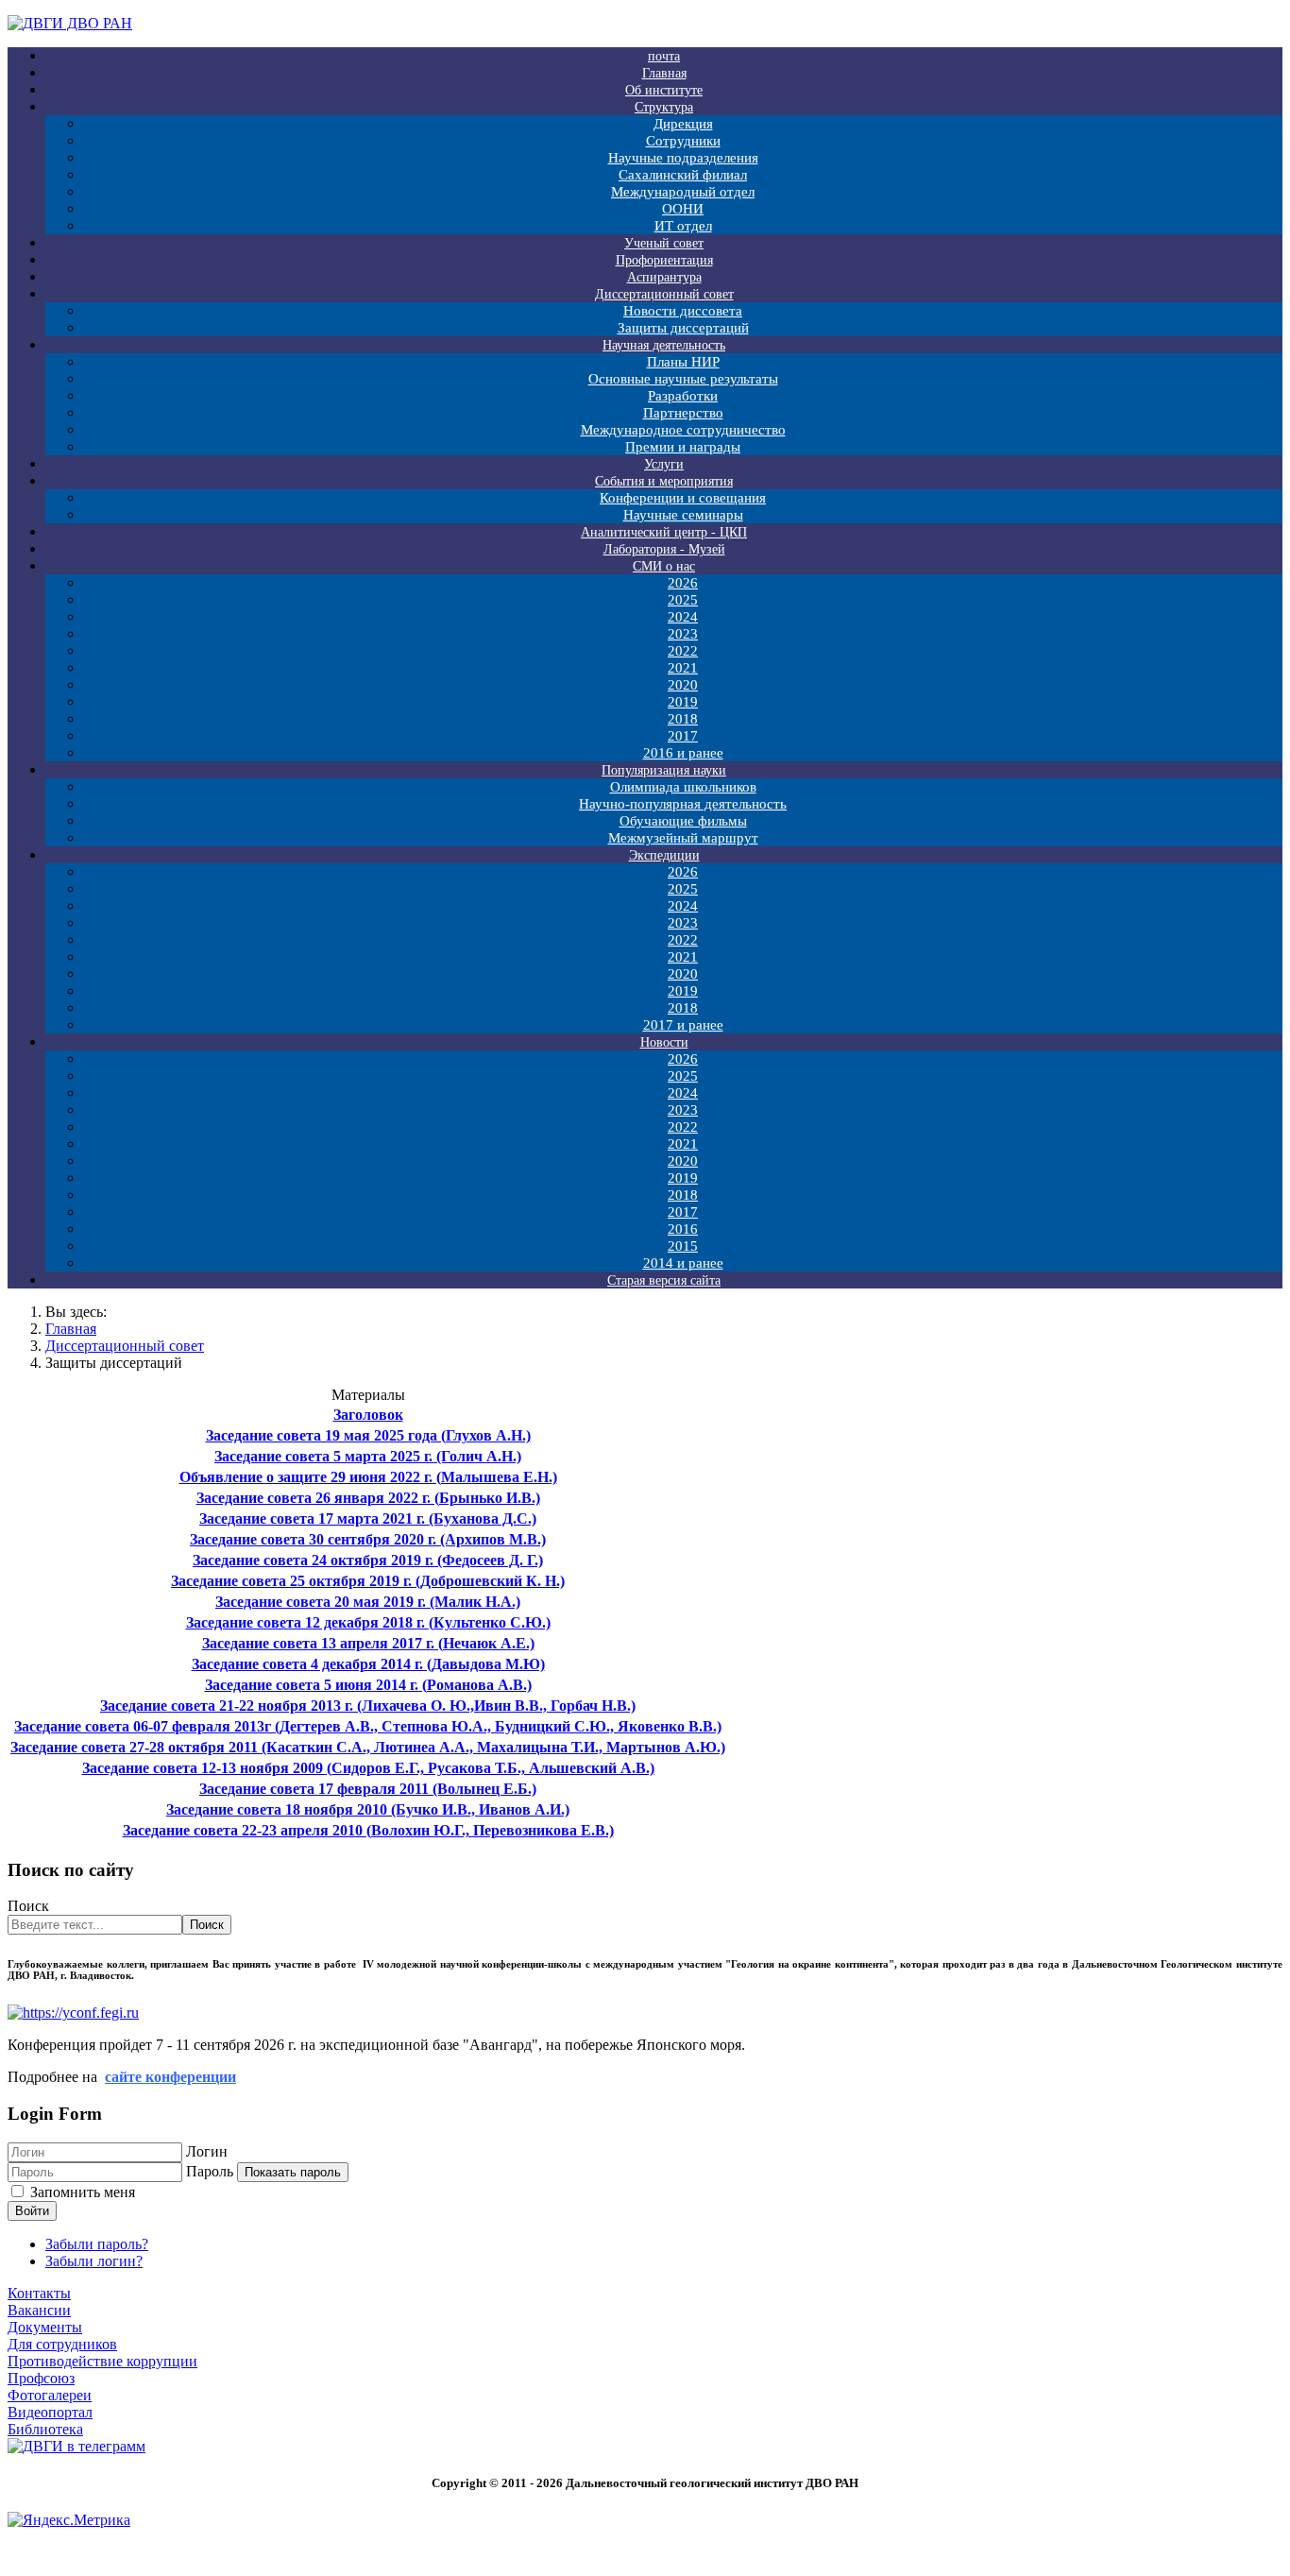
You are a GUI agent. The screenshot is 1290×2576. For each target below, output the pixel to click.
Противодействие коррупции (102, 2361)
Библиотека (45, 2429)
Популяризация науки (664, 770)
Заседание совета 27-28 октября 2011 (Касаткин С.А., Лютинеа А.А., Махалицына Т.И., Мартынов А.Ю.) (368, 1747)
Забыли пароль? (97, 2244)
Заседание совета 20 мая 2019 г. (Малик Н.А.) (368, 1602)
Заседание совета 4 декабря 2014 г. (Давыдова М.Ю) (368, 1664)
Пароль (210, 2171)
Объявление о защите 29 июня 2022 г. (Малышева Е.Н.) (368, 1477)
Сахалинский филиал (683, 175)
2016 (683, 1229)
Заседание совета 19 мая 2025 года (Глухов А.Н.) (368, 1435)
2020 (683, 685)
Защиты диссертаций (683, 328)
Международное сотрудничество (683, 430)
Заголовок (368, 1415)
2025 (683, 600)
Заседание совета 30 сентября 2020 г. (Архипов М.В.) (368, 1539)
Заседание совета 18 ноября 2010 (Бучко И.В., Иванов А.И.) (368, 1809)
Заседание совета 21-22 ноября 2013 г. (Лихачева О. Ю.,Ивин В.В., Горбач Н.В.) (368, 1706)
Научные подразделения (683, 158)
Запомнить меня (83, 2192)
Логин (207, 2151)
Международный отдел (683, 192)
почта (664, 56)
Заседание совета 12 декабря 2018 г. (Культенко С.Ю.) (368, 1622)
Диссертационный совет (664, 294)
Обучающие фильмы (683, 821)
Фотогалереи (50, 2395)
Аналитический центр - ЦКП (664, 532)
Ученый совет (664, 243)
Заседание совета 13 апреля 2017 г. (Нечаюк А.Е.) (368, 1643)
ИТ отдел (683, 226)
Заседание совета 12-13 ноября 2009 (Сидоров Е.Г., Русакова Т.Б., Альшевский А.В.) (368, 1768)
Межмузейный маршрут (683, 838)
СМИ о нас (664, 566)
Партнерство (683, 413)
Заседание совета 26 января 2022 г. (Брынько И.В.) (368, 1498)
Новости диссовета (683, 311)
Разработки (683, 396)
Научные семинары (683, 515)
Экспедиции (664, 855)
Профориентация (664, 260)
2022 (683, 651)
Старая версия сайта (664, 1280)
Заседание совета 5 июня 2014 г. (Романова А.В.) (368, 1685)
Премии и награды (683, 447)
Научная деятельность (664, 345)
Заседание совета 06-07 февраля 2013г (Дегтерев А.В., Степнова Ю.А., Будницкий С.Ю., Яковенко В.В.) (368, 1726)
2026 (683, 583)
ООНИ (683, 209)
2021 (683, 668)
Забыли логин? (94, 2261)
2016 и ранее (683, 753)
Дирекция (683, 124)
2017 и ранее (683, 1025)
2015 (683, 1246)
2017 (683, 736)
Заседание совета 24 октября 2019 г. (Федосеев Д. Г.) (368, 1560)
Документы (45, 2327)
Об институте (664, 90)
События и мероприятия (664, 481)
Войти (32, 2211)
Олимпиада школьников (683, 787)
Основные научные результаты (683, 379)
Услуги (664, 464)
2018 (683, 719)
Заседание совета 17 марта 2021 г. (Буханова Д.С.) (368, 1518)
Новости (664, 1042)
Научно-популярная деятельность (683, 804)
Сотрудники (683, 141)
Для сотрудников (62, 2344)
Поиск (28, 1906)
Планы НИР (683, 362)
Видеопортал (50, 2412)
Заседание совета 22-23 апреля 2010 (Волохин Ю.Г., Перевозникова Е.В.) (368, 1830)
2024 (683, 617)
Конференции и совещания (683, 498)
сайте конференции (170, 2077)
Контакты (39, 2293)
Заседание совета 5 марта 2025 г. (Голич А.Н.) (368, 1456)
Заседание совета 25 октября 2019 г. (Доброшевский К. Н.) (368, 1581)
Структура (664, 107)
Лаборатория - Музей (664, 549)
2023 (683, 634)
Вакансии (39, 2310)
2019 (683, 702)
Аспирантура (664, 277)
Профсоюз (41, 2378)
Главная (664, 73)
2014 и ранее (683, 1263)
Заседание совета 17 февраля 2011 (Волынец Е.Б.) (368, 1789)
